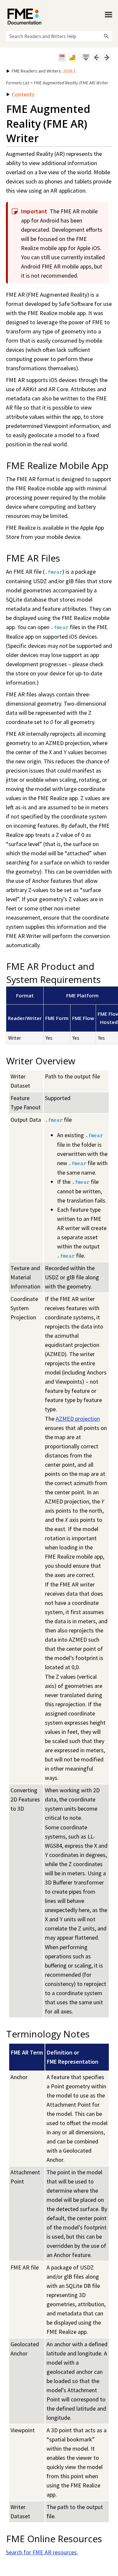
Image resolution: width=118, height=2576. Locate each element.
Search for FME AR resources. (42, 2552)
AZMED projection (78, 1419)
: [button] (44, 71)
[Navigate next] (107, 57)
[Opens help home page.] (24, 17)
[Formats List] (62, 57)
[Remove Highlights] (72, 57)
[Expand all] (86, 57)
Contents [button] (23, 94)
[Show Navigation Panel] (108, 15)
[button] (106, 36)
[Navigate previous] (96, 57)
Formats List (18, 83)
